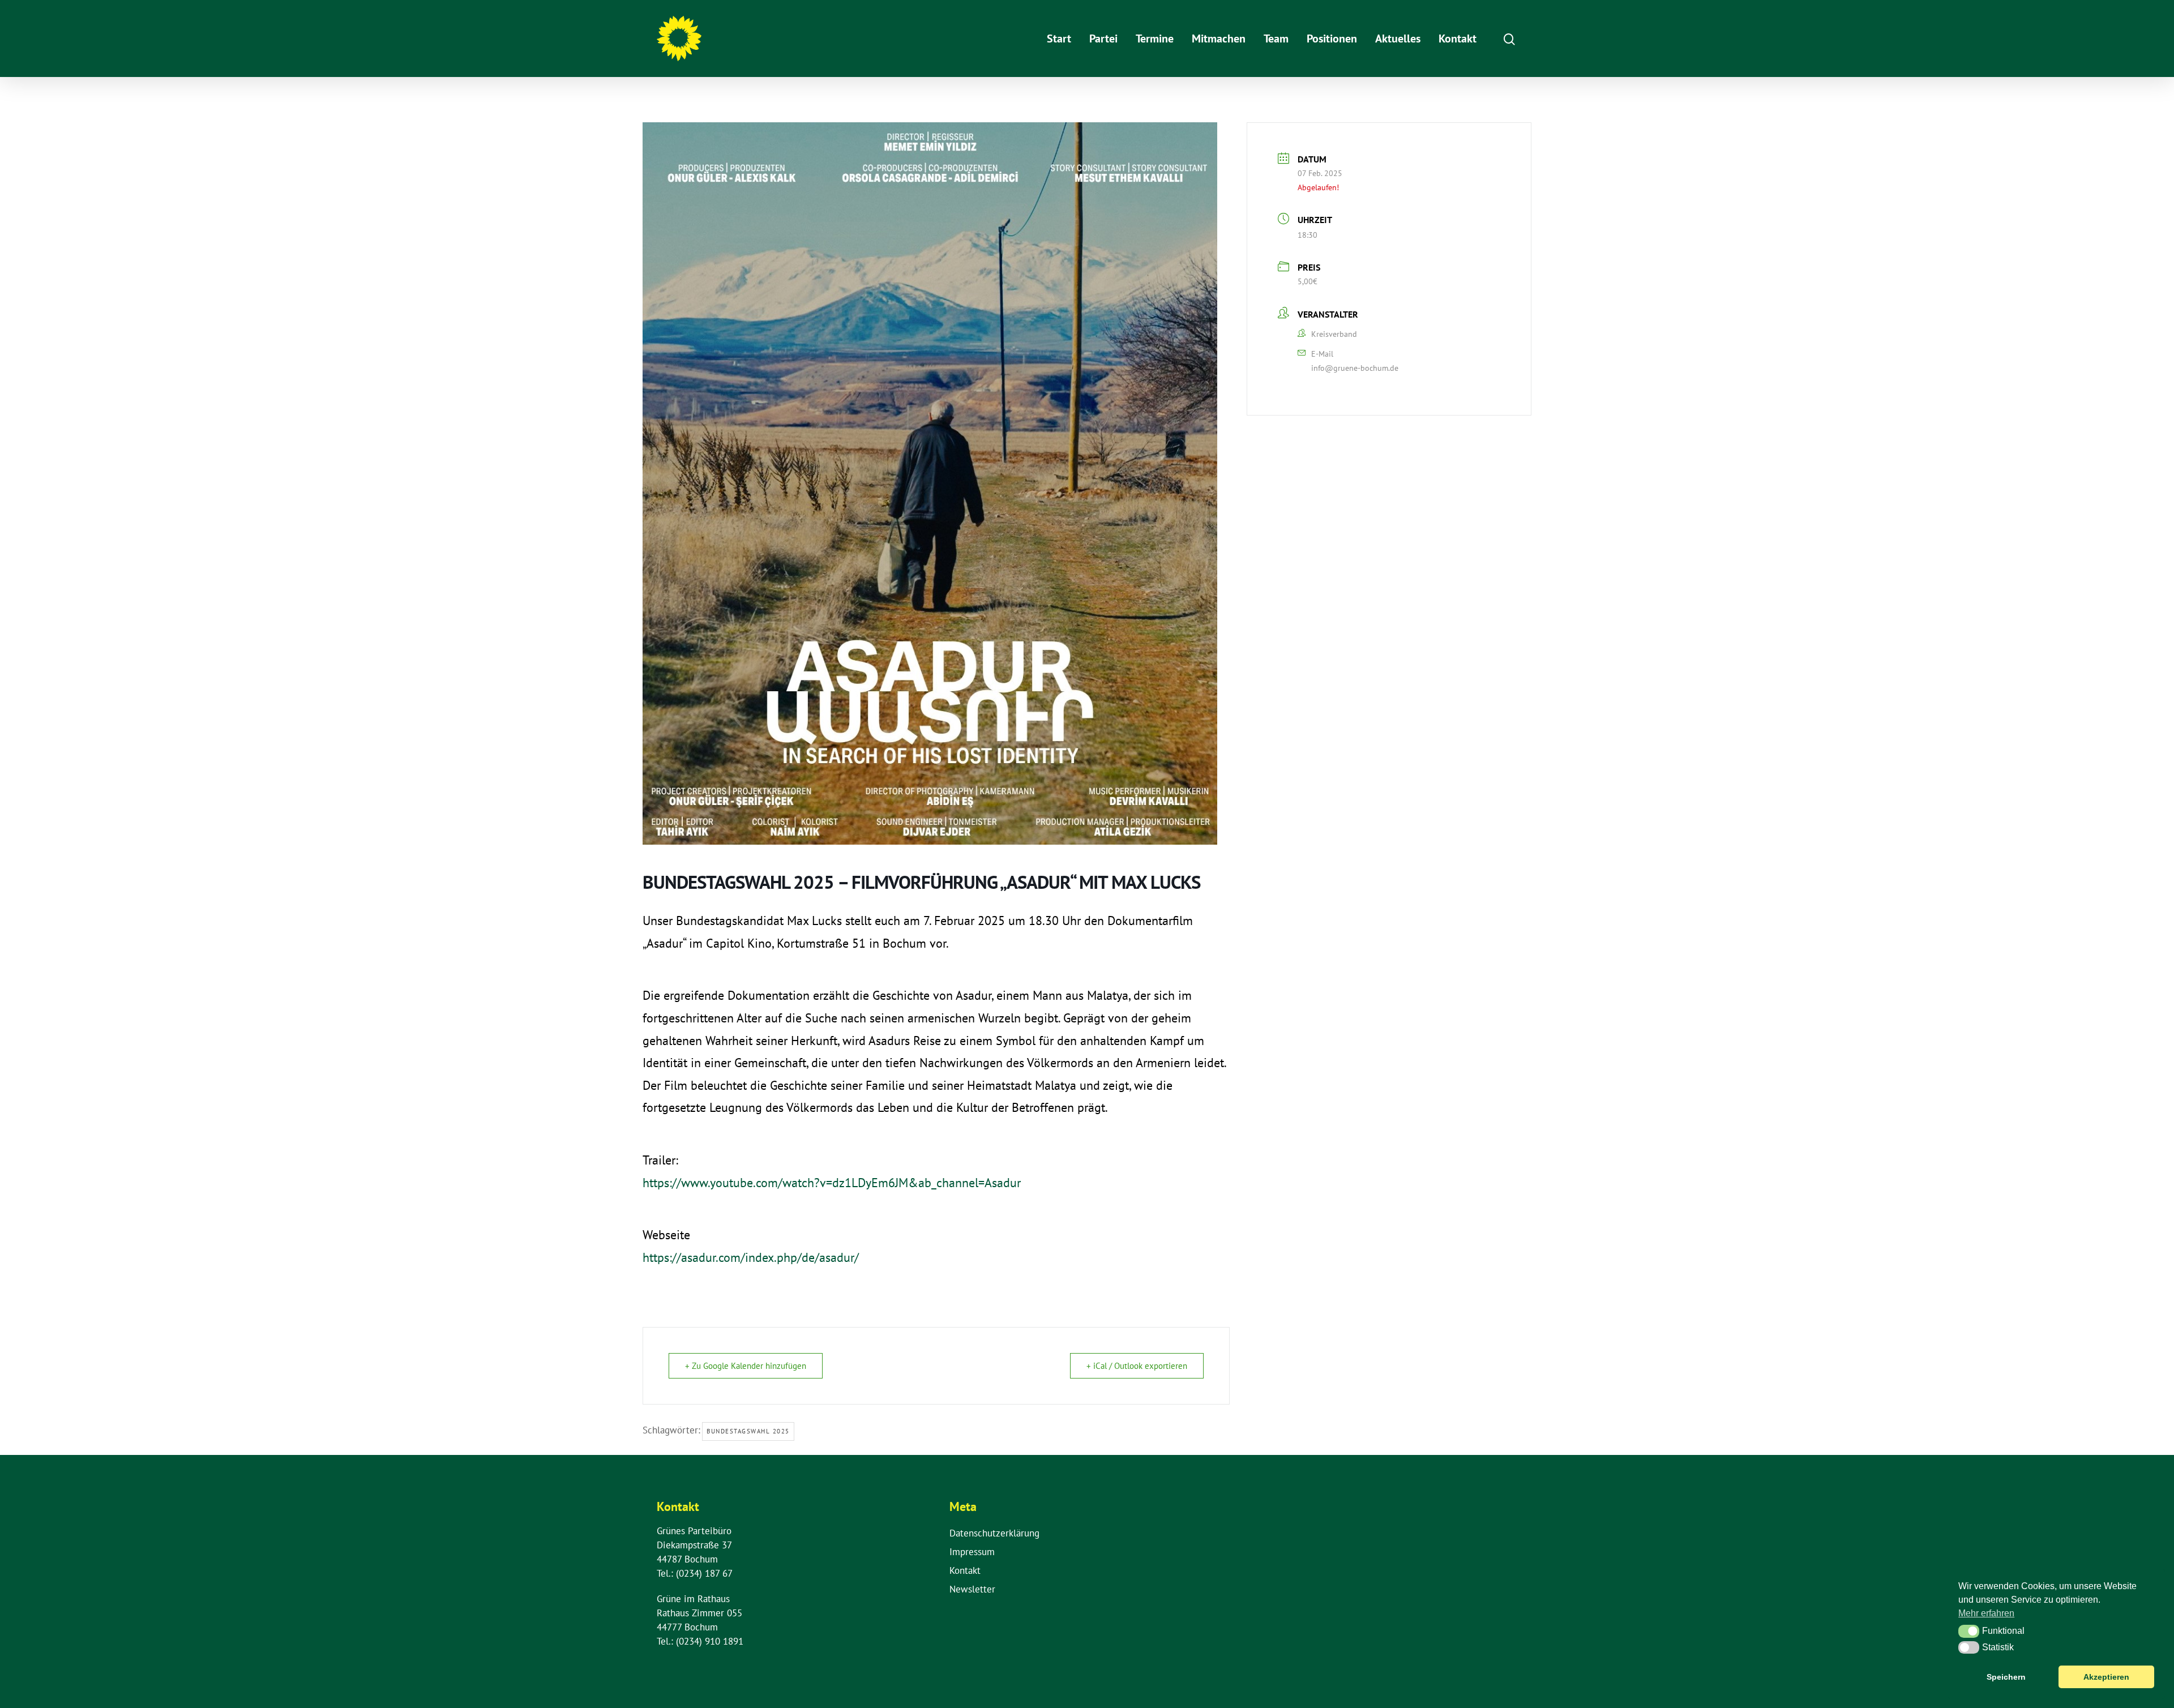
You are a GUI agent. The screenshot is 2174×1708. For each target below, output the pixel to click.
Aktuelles (1398, 38)
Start (1059, 38)
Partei (1103, 38)
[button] (1969, 1631)
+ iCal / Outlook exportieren (1137, 1366)
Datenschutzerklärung (994, 1533)
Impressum (972, 1552)
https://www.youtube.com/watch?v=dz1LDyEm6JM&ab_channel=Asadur (832, 1183)
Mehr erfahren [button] (1986, 1613)
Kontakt (1458, 38)
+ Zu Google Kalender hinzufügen (746, 1366)
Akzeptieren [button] (2106, 1677)
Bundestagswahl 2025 (748, 1431)
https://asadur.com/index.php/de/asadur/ (751, 1257)
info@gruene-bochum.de (1355, 368)
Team (1276, 38)
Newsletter (972, 1589)
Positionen (1332, 38)
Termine (1155, 38)
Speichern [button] (2006, 1677)
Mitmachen (1219, 38)
